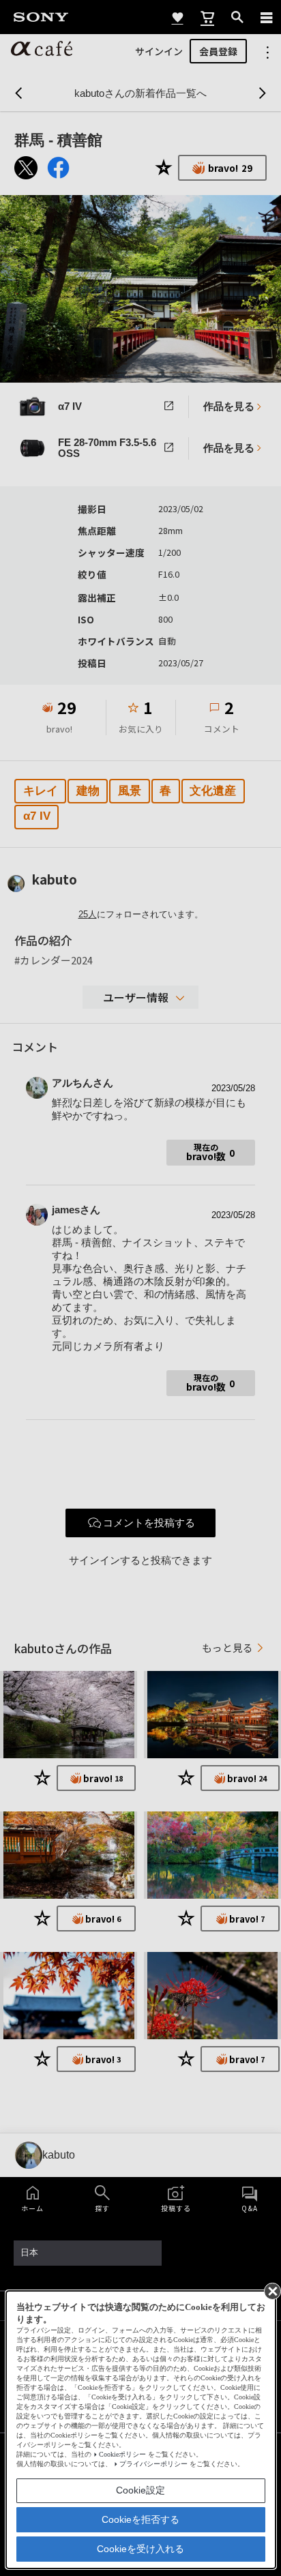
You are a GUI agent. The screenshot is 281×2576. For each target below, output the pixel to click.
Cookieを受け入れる (140, 2549)
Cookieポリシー (122, 2454)
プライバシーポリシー (153, 2464)
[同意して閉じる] (271, 2290)
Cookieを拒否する (140, 2519)
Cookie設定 (140, 2490)
